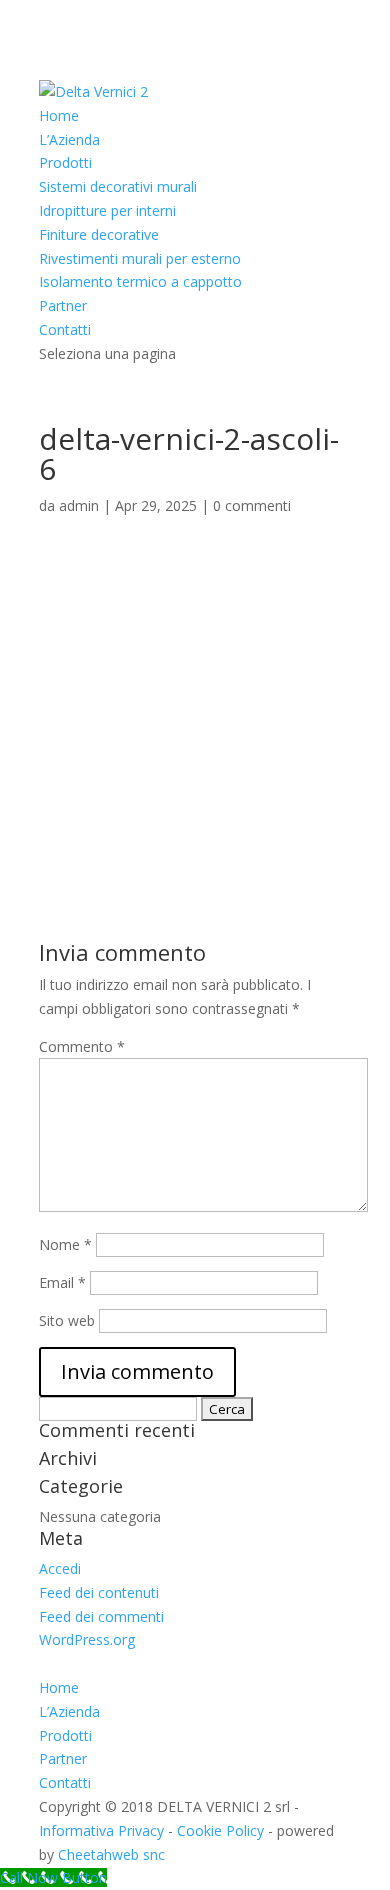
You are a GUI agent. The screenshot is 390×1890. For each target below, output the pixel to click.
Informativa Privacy (101, 1830)
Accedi (60, 1568)
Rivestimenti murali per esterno (140, 258)
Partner (63, 305)
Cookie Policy (220, 1830)
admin (79, 505)
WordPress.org (87, 1639)
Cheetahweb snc (111, 1854)
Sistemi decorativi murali (118, 186)
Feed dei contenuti (99, 1592)
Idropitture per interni (107, 210)
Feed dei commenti (101, 1616)
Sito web (67, 1320)
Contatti (65, 329)
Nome (65, 1244)
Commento (82, 1046)
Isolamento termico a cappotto (140, 281)
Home (59, 115)
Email (62, 1282)
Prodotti (65, 162)
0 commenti (252, 505)
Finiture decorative (99, 234)
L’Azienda (69, 139)
